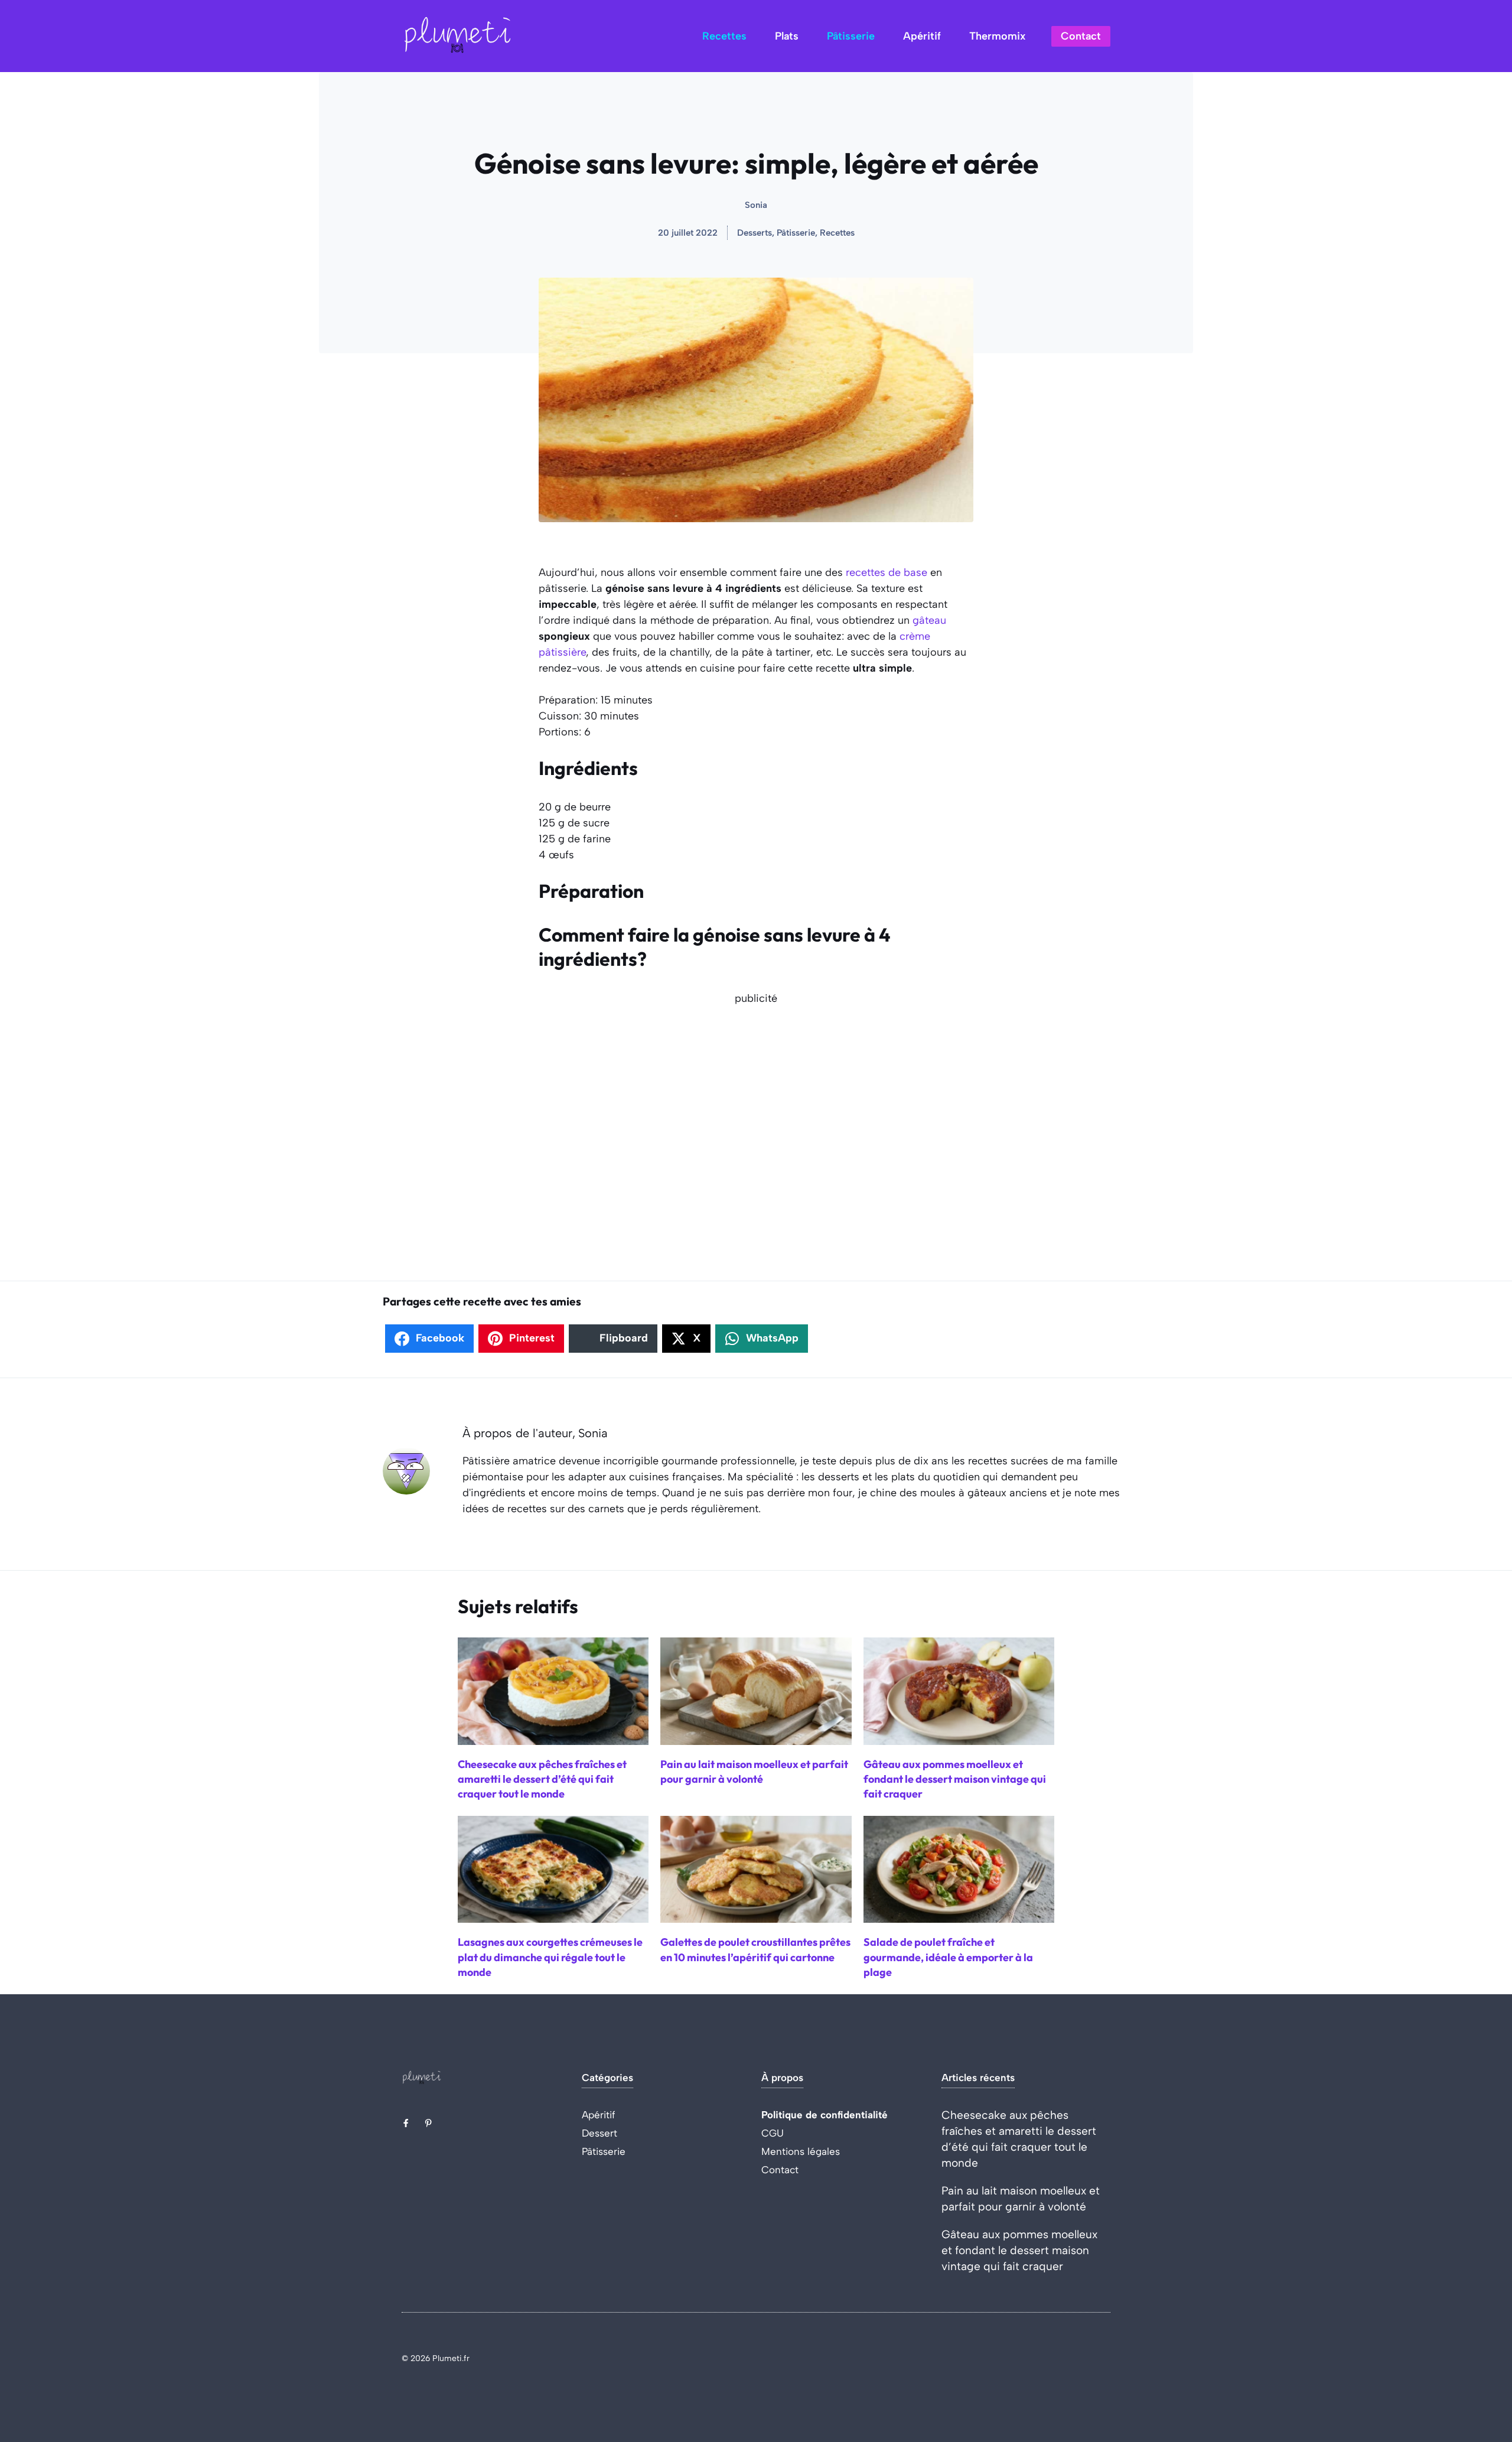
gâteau (929, 620)
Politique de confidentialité (825, 2115)
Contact (1081, 36)
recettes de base (887, 572)
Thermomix (997, 36)
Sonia (756, 205)
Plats (787, 36)
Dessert (599, 2133)
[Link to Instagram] (428, 2123)
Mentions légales (801, 2151)
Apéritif (922, 36)
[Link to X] (406, 2123)
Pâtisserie (851, 36)
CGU (773, 2133)
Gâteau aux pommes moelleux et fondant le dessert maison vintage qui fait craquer (1019, 2250)
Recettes (724, 36)
